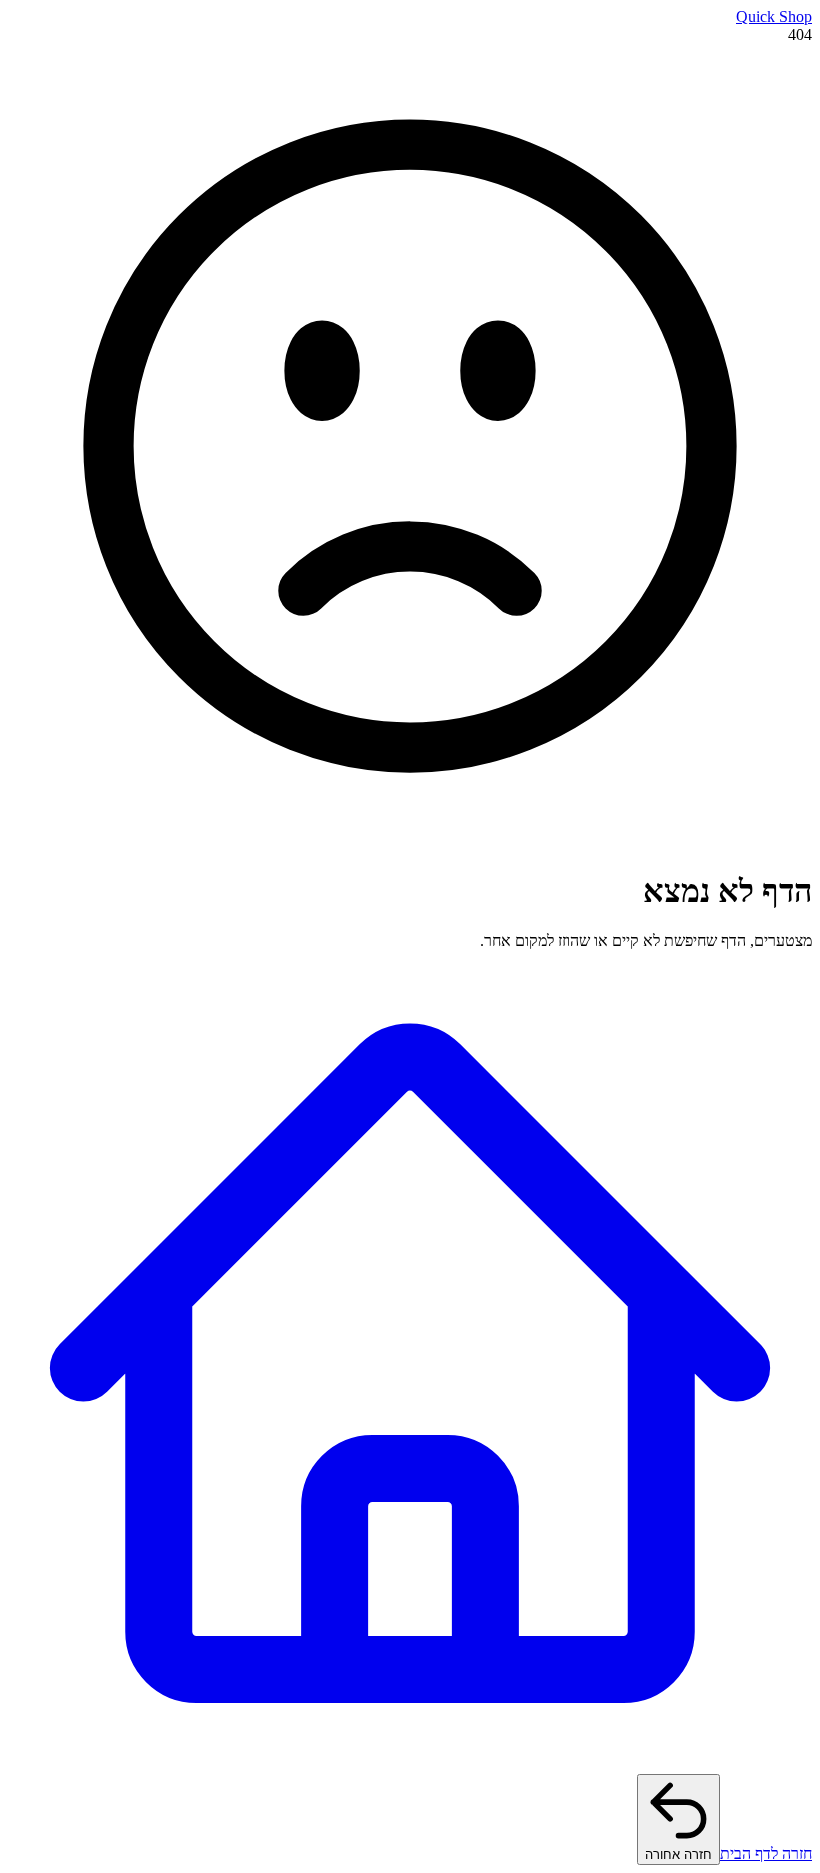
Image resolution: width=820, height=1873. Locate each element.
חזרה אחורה (678, 1854)
